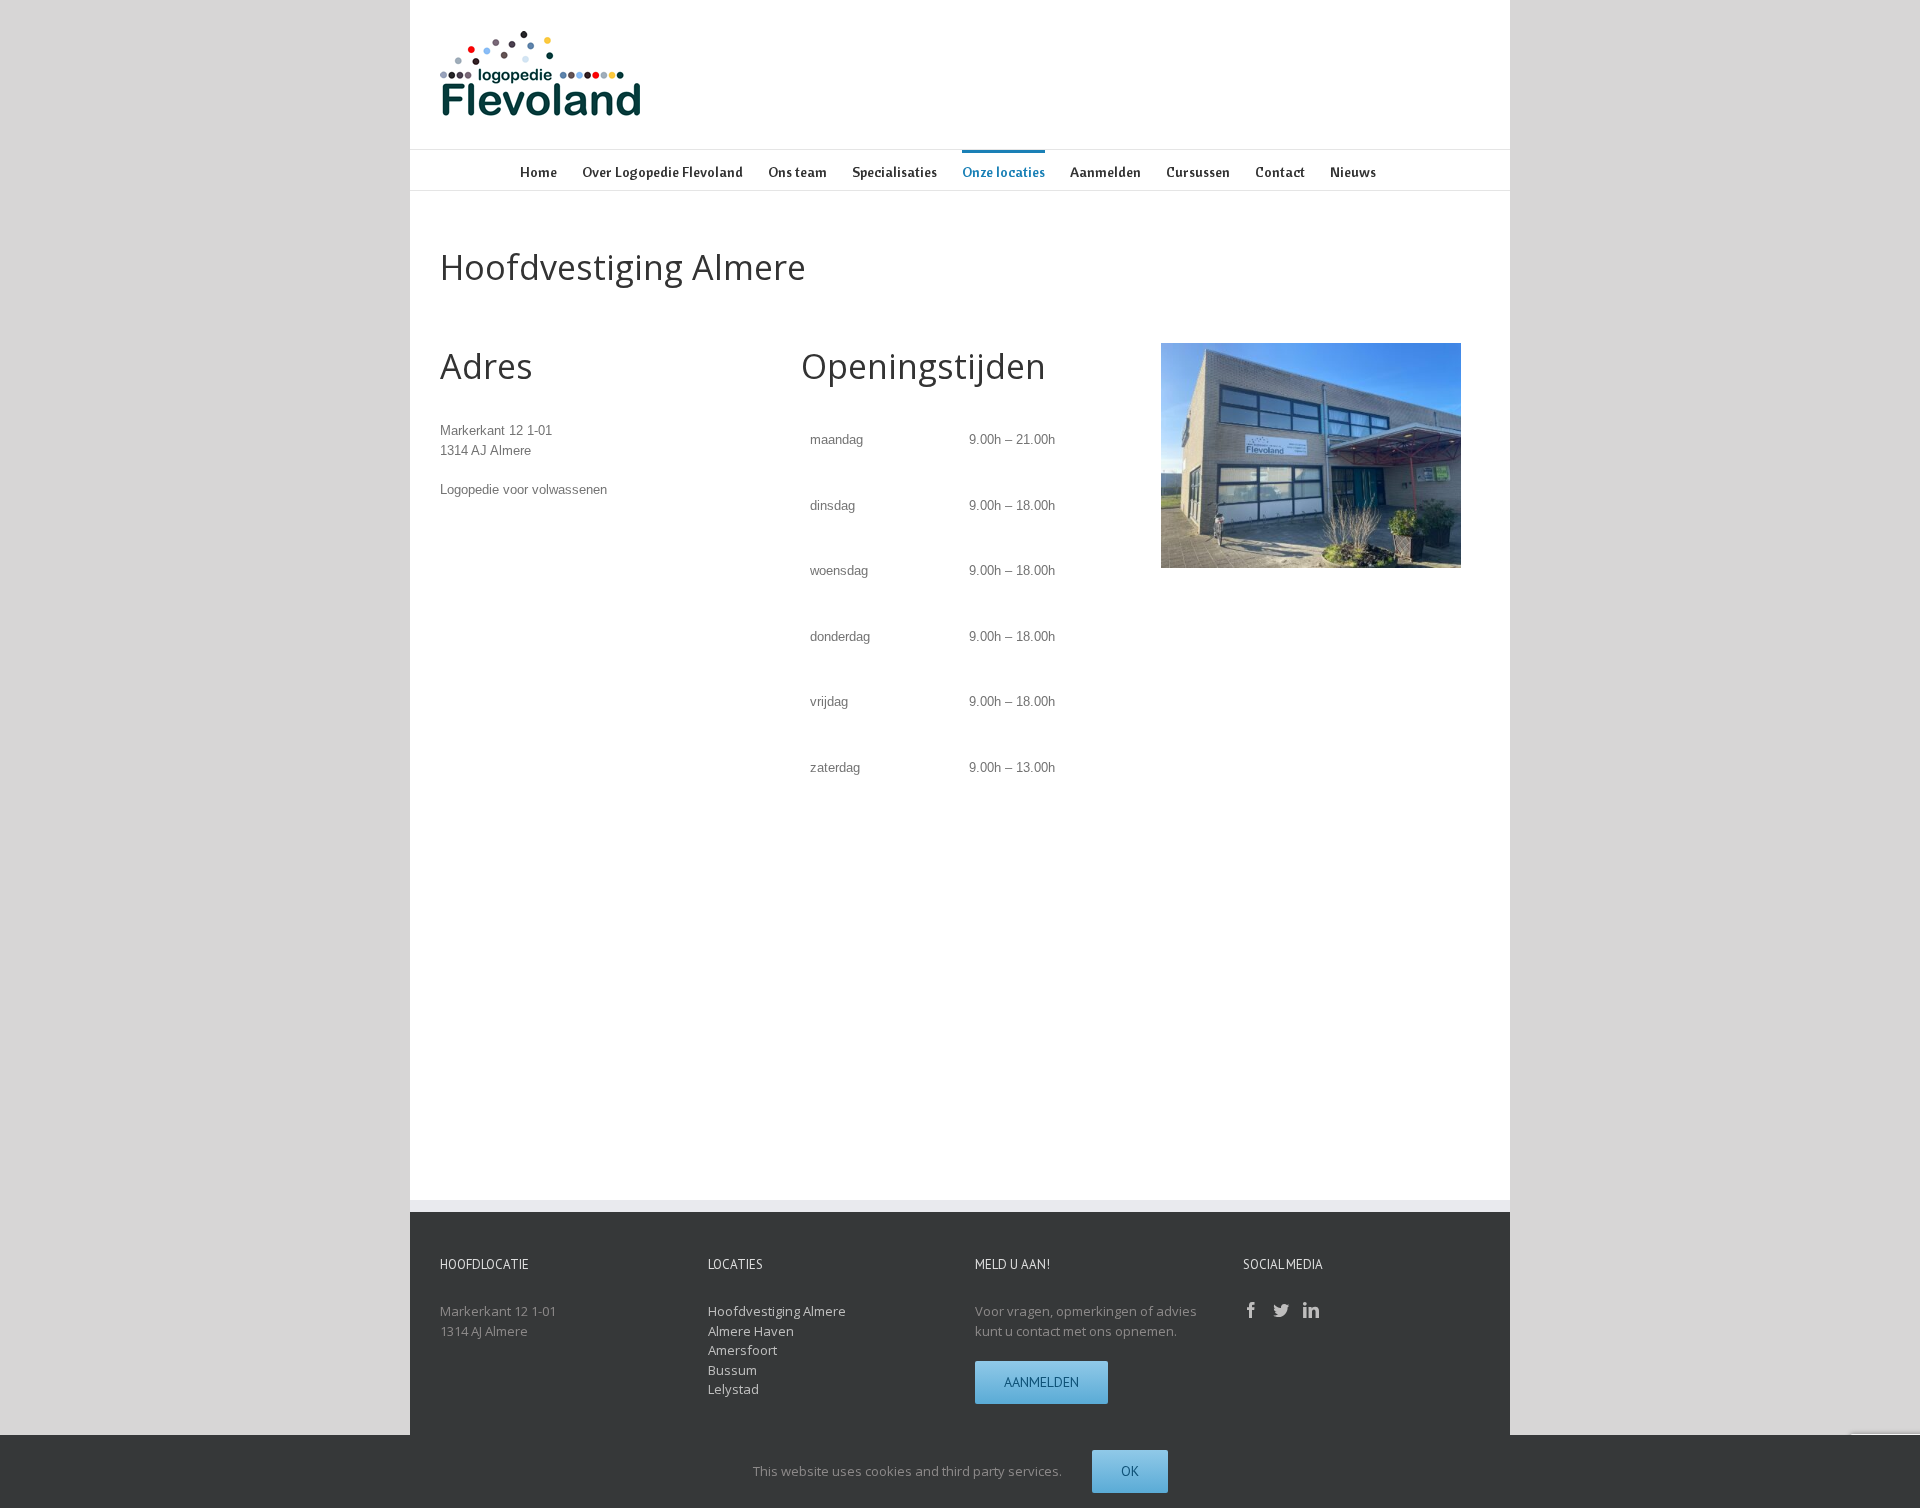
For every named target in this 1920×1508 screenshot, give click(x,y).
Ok (1130, 1471)
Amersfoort (742, 1350)
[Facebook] (1251, 1310)
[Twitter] (1281, 1310)
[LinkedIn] (1311, 1310)
